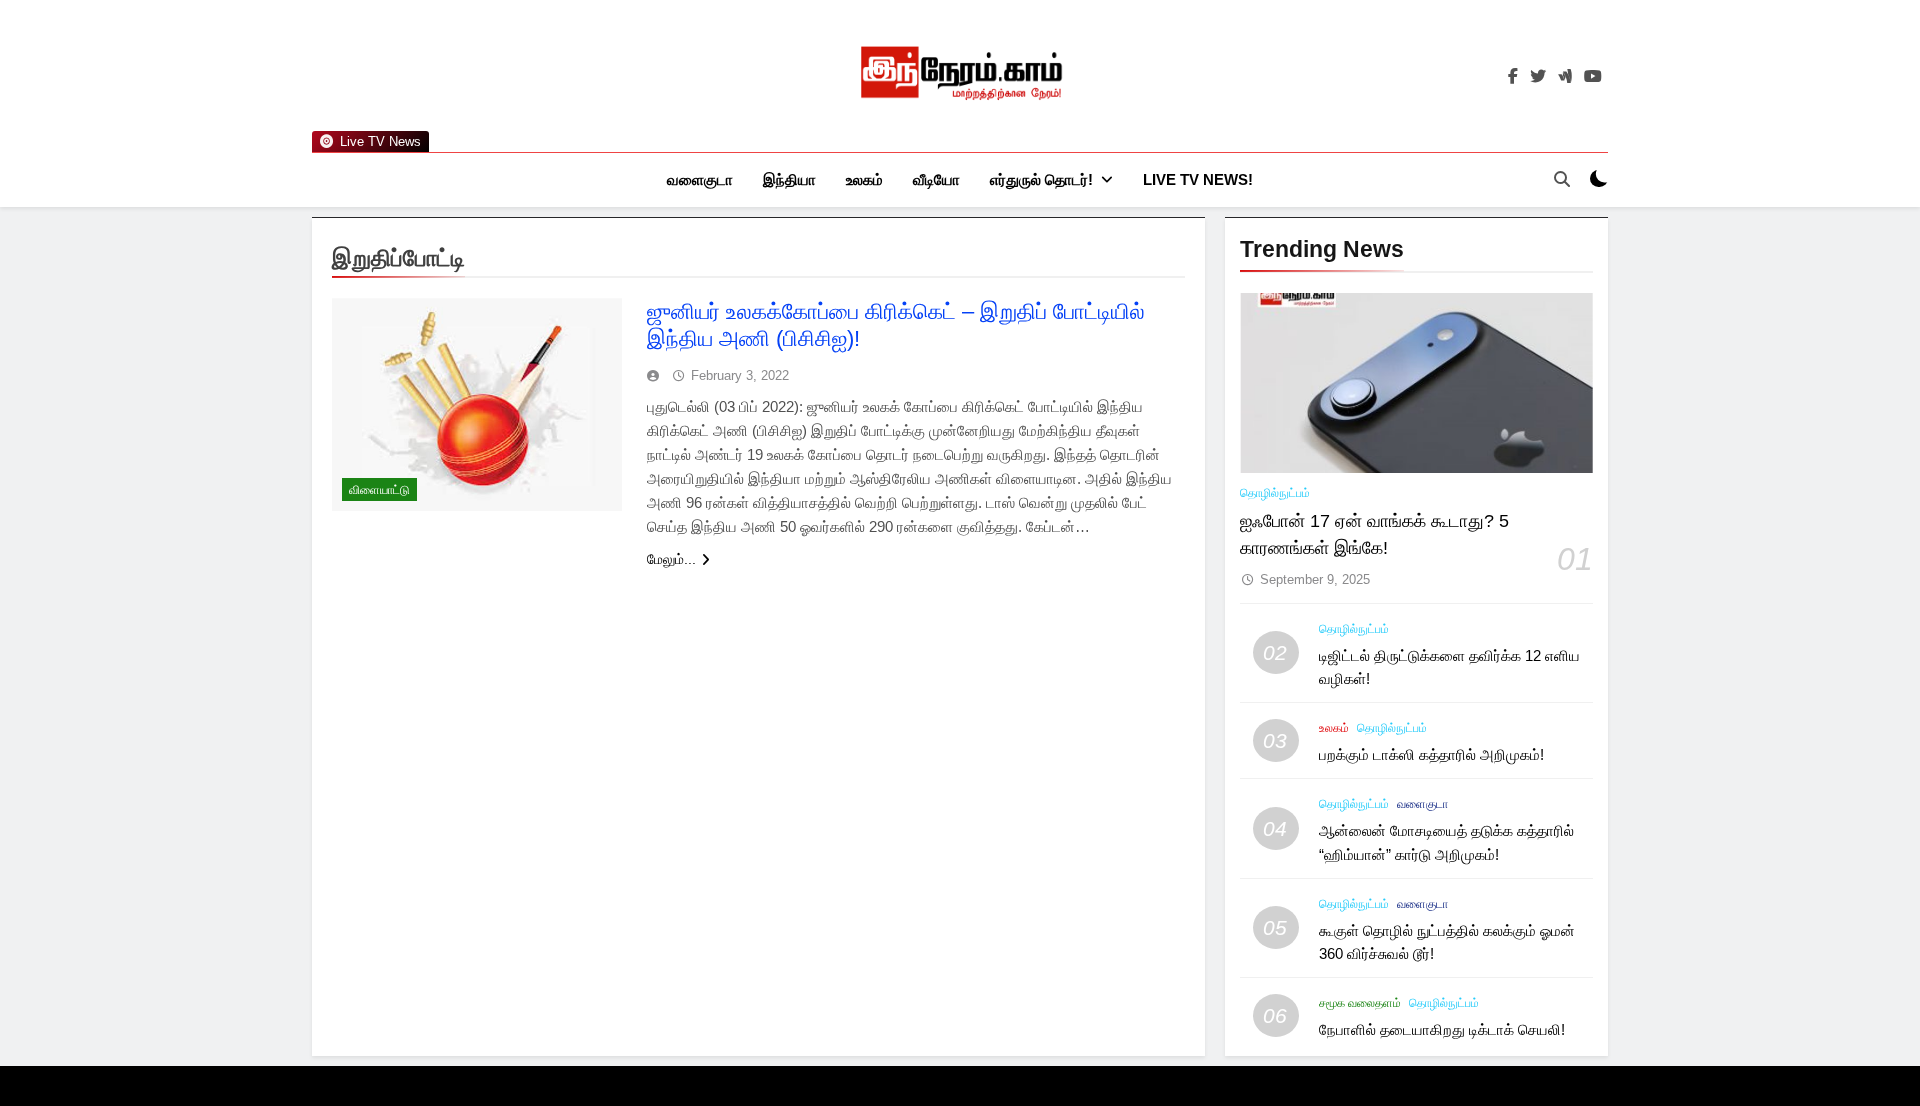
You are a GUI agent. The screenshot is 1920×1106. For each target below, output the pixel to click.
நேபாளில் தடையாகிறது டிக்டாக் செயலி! (1442, 1029)
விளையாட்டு (379, 490)
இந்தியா (789, 179)
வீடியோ (936, 179)
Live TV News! (1198, 179)
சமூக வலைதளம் (1360, 1003)
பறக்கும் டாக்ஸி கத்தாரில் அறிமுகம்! (1431, 754)
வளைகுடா (700, 179)
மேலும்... (671, 559)
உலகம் (864, 179)
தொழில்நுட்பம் (1275, 493)
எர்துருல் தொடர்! (1041, 179)
